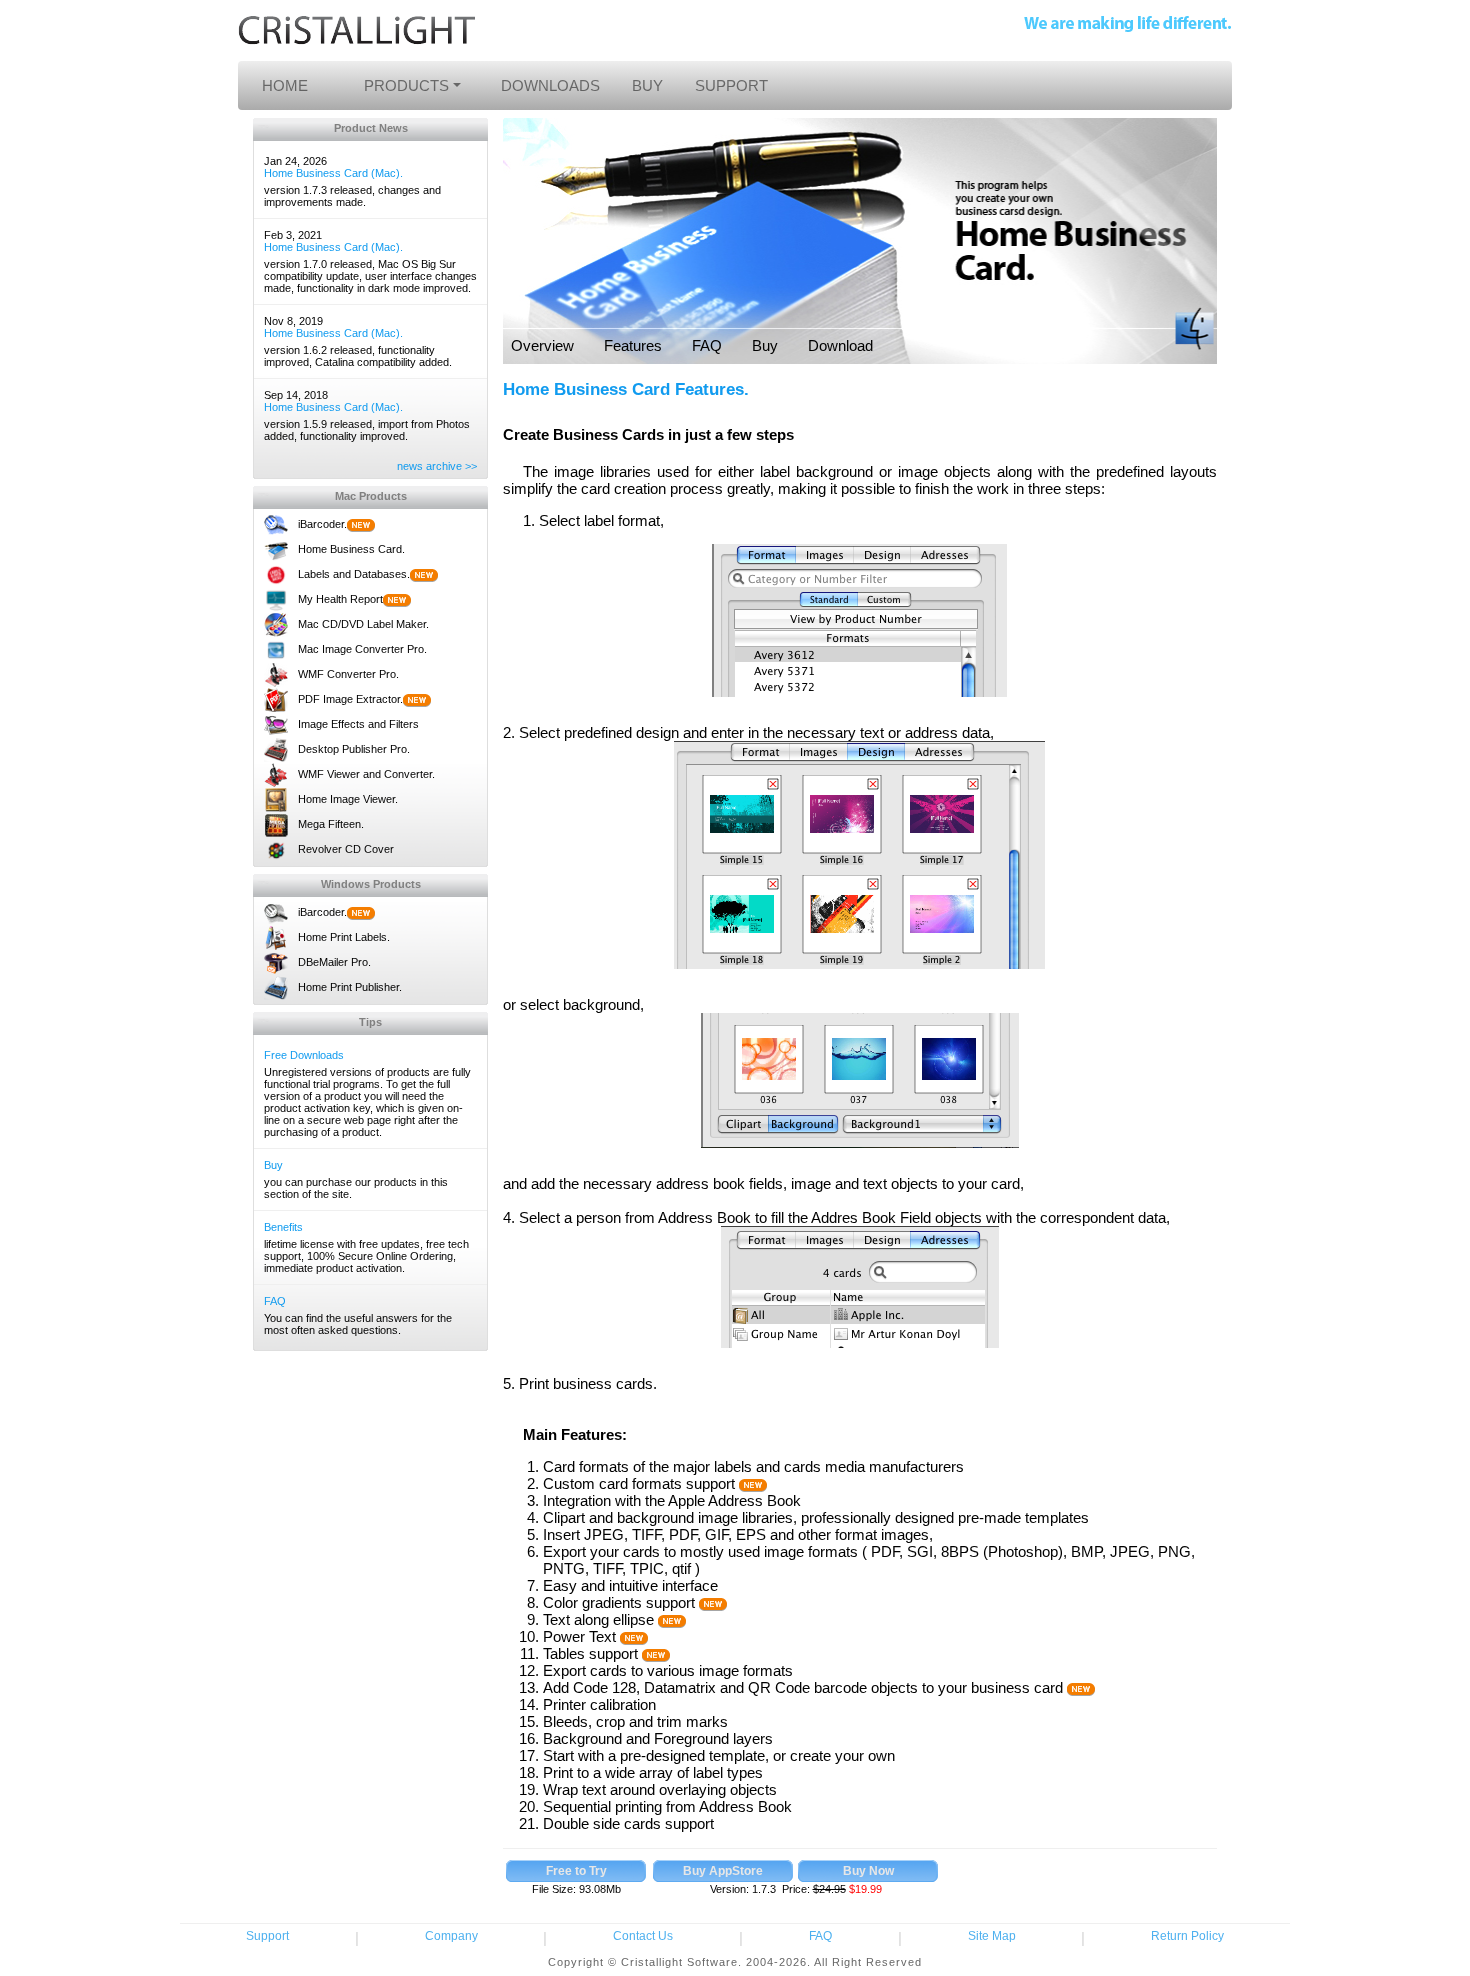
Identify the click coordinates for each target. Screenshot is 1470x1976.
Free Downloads (304, 1055)
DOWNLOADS (550, 85)
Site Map (992, 1936)
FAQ (275, 1301)
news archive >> (437, 466)
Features (633, 345)
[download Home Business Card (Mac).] (576, 1871)
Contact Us (643, 1936)
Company (451, 1936)
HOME (285, 85)
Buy (273, 1165)
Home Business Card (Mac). (333, 173)
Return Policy (1187, 1936)
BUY (647, 85)
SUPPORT (731, 85)
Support (267, 1936)
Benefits (283, 1227)
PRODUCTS (406, 85)
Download (840, 345)
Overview (542, 345)
